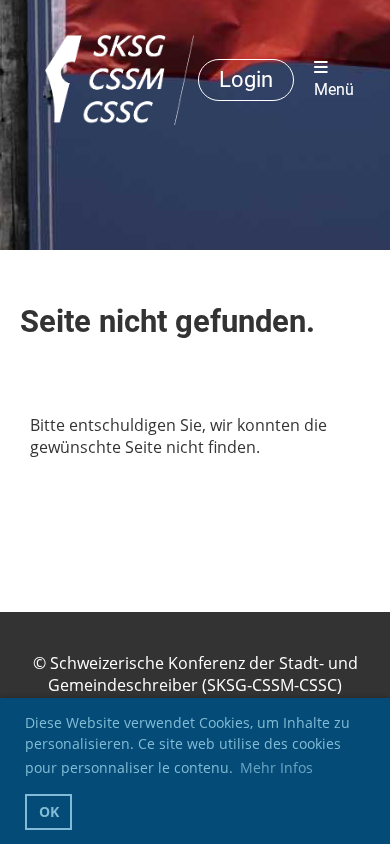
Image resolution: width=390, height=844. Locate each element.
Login (246, 79)
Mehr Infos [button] (276, 767)
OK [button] (49, 811)
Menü (334, 90)
